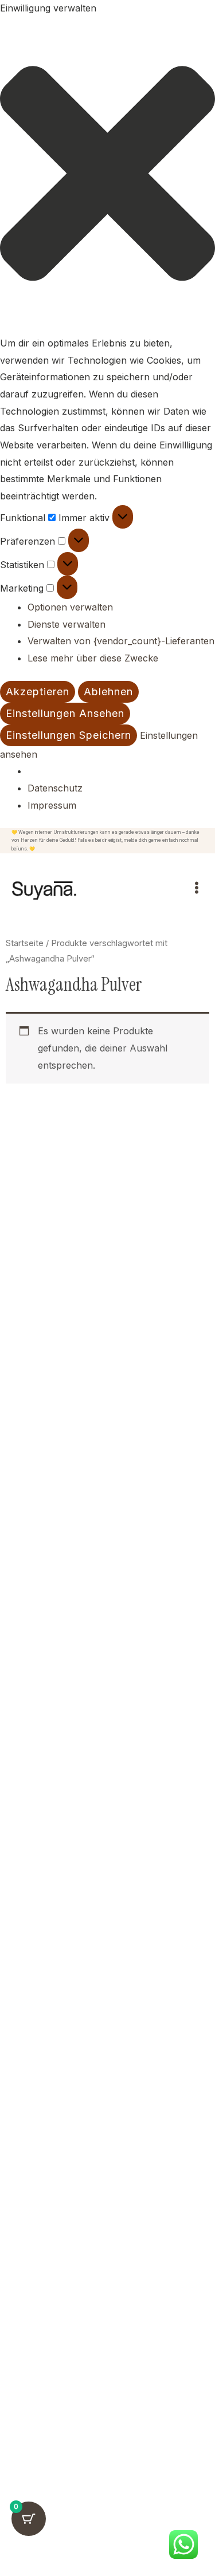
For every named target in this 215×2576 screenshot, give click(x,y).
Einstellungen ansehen (65, 713)
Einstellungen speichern (69, 735)
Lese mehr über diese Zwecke (93, 658)
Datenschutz (55, 788)
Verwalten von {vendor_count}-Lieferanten (121, 641)
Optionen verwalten (70, 607)
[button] (107, 176)
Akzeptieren (38, 692)
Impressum (52, 805)
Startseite (25, 943)
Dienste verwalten (67, 624)
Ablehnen (108, 692)
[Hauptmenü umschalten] (197, 888)
